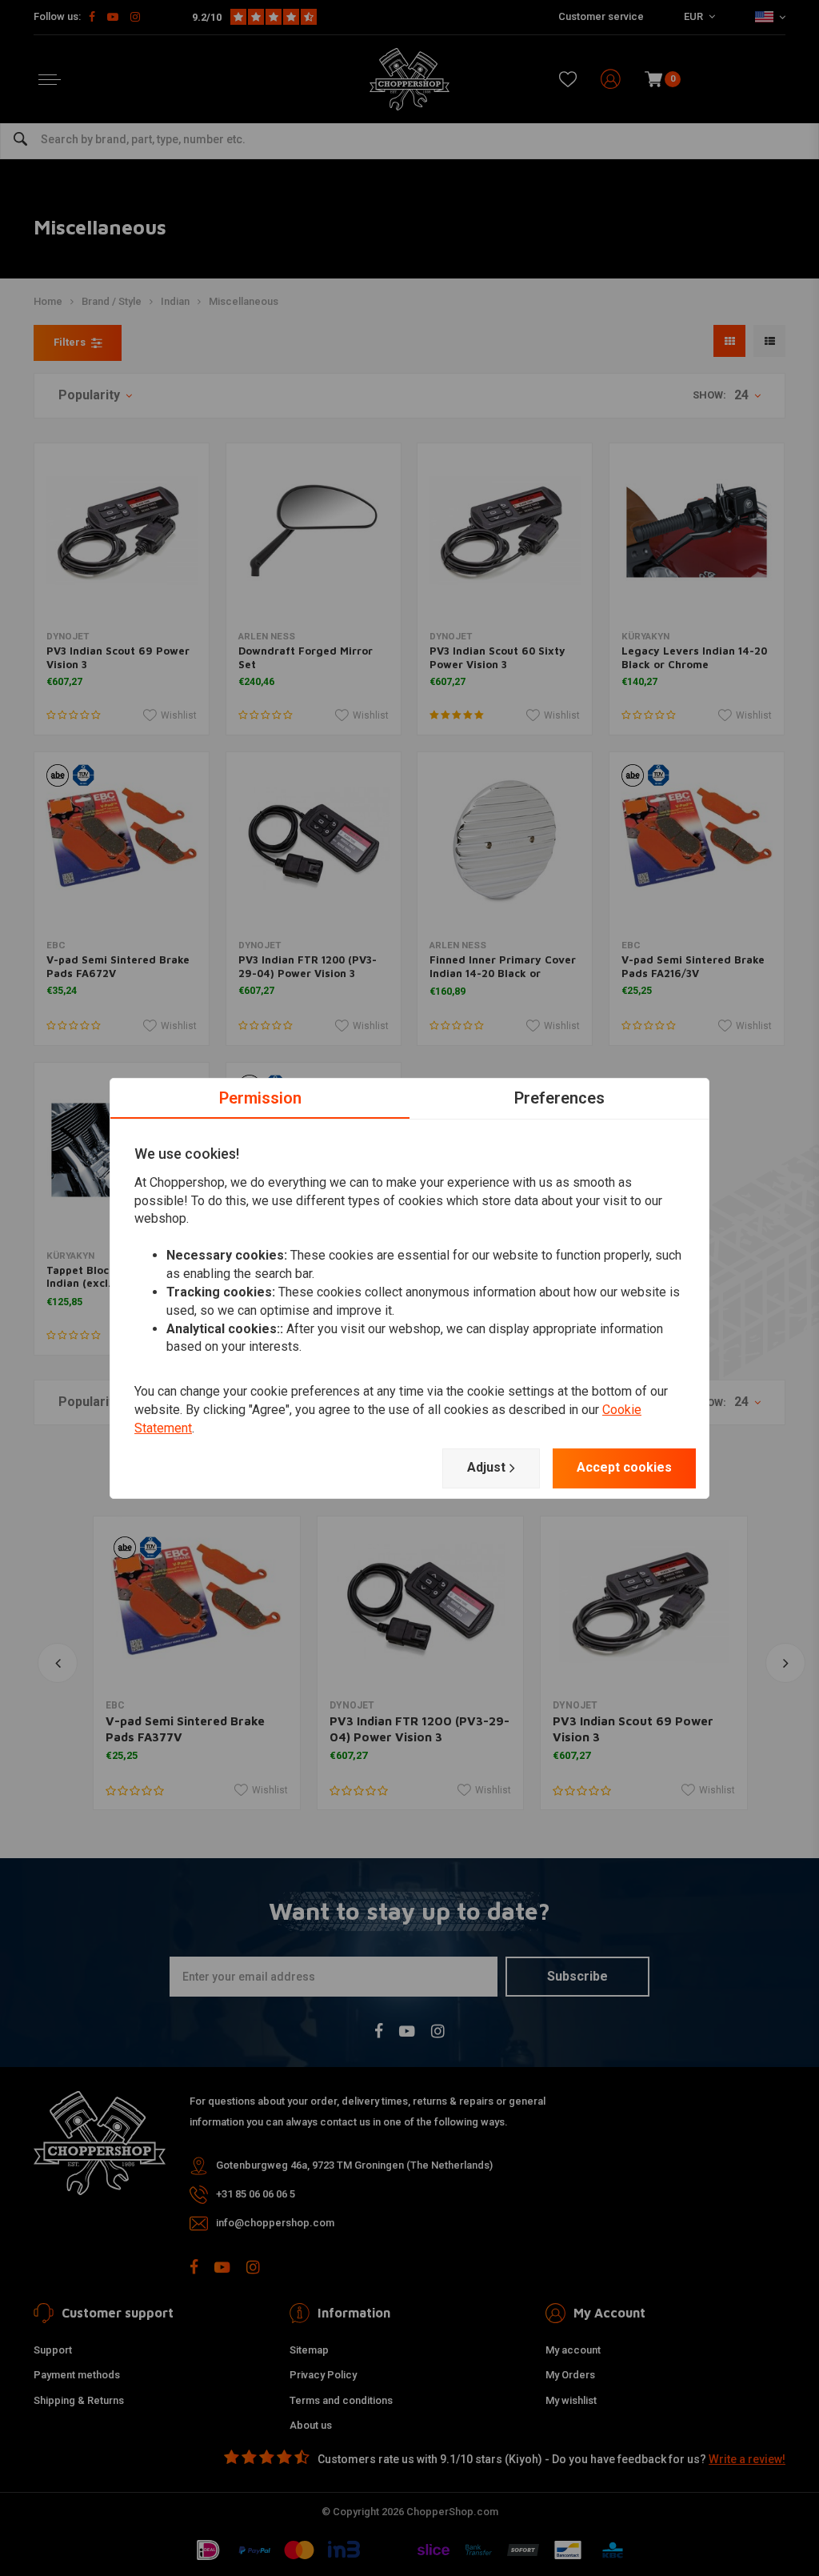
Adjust (486, 1467)
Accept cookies (624, 1467)
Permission (260, 1097)
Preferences (559, 1097)
